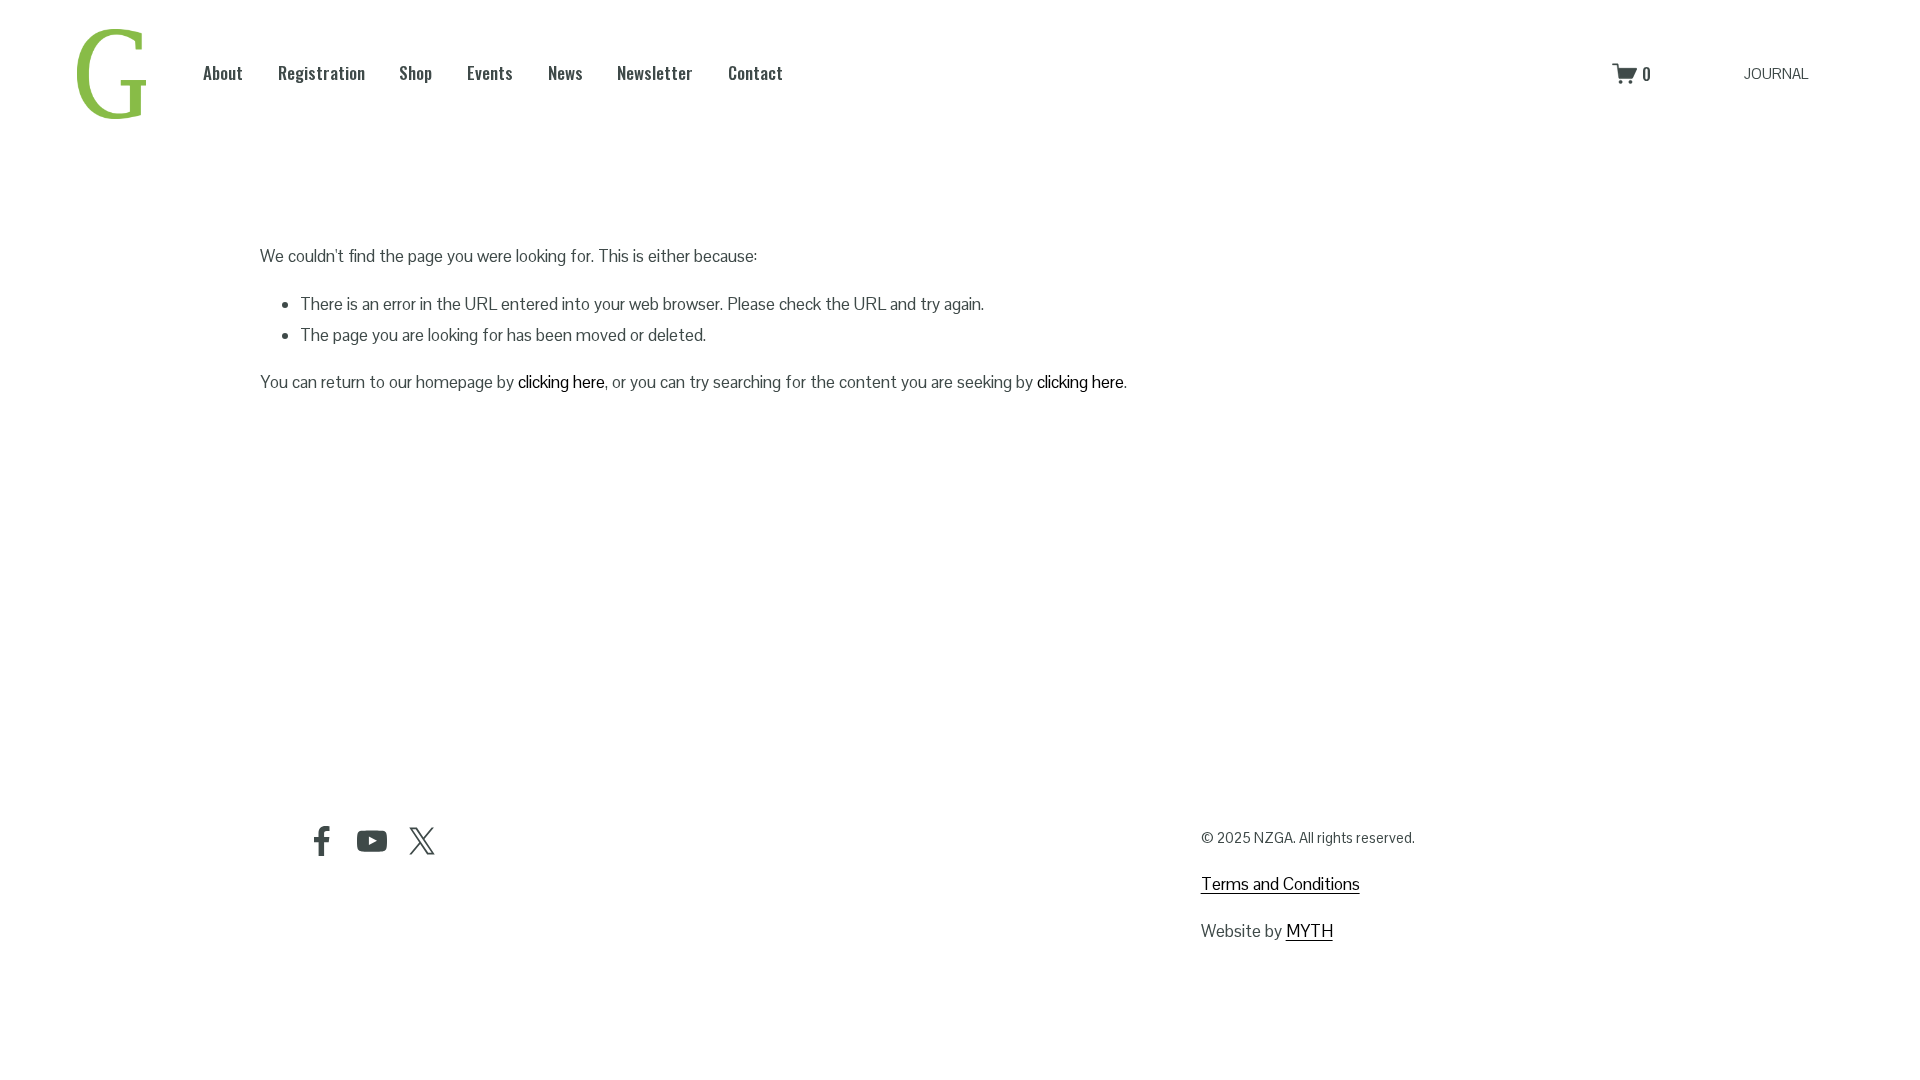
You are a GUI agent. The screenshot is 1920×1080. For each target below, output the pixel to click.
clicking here (561, 382)
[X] (422, 841)
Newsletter (655, 72)
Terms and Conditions (1280, 884)
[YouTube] (372, 841)
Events (490, 72)
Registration (321, 72)
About (223, 72)
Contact (755, 72)
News (565, 72)
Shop (415, 72)
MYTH (1309, 931)
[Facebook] (322, 841)
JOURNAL (1776, 73)
